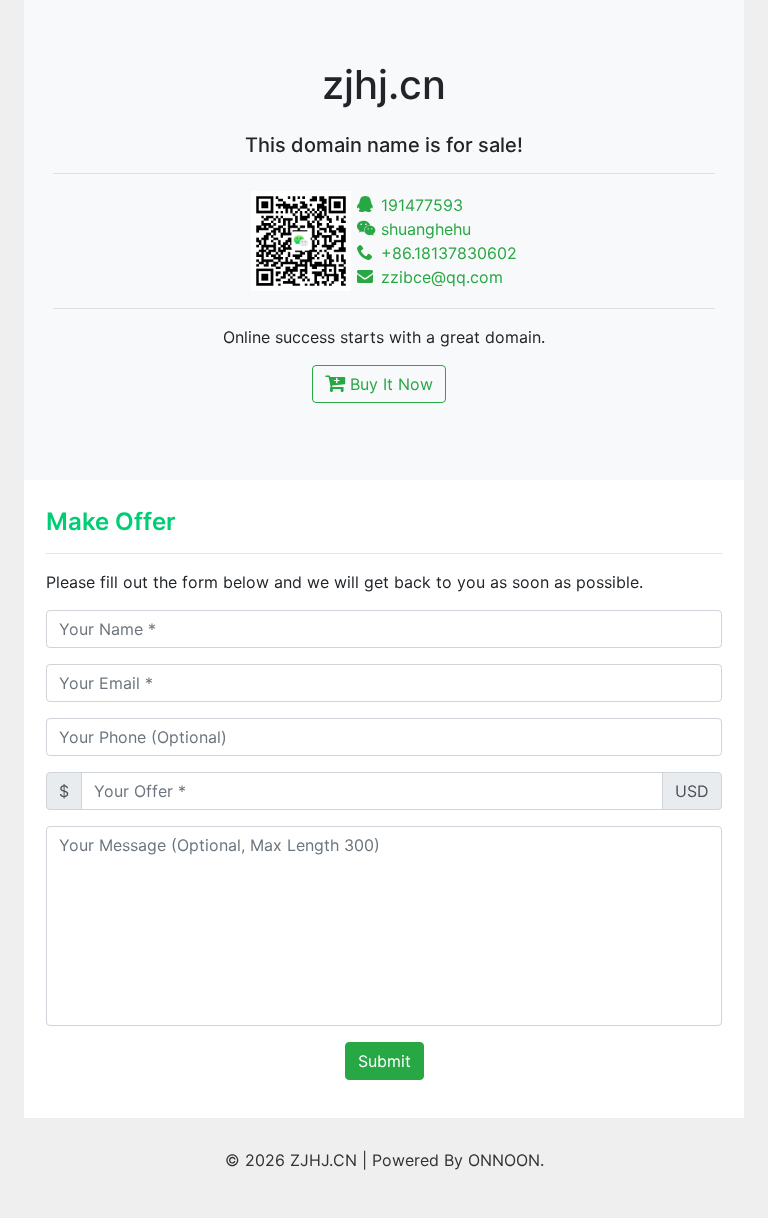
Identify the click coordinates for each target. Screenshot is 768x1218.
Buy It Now (389, 384)
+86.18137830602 (446, 253)
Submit (384, 1061)
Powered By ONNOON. (458, 1160)
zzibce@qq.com (439, 277)
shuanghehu (423, 229)
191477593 (419, 205)
